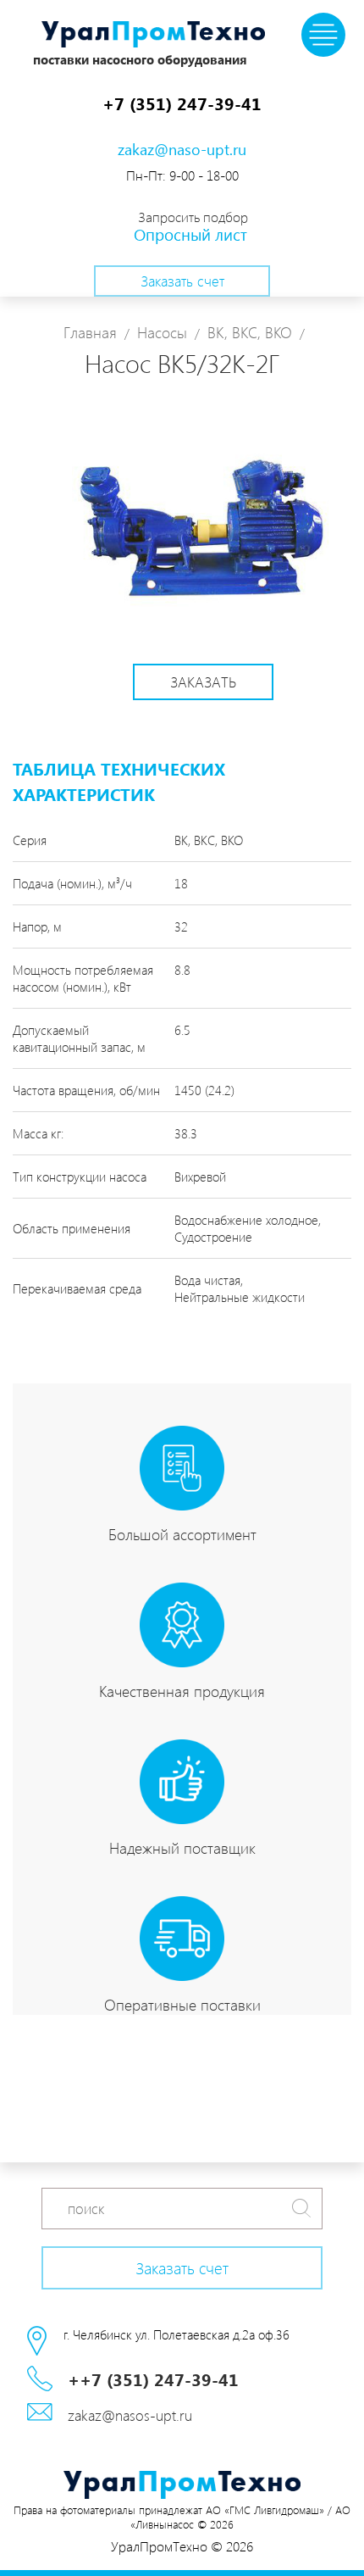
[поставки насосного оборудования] (153, 36)
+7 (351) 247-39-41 (182, 103)
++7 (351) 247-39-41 (153, 2378)
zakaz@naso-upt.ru (182, 149)
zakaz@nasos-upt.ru (130, 2415)
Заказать (203, 682)
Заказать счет (182, 281)
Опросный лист (190, 234)
